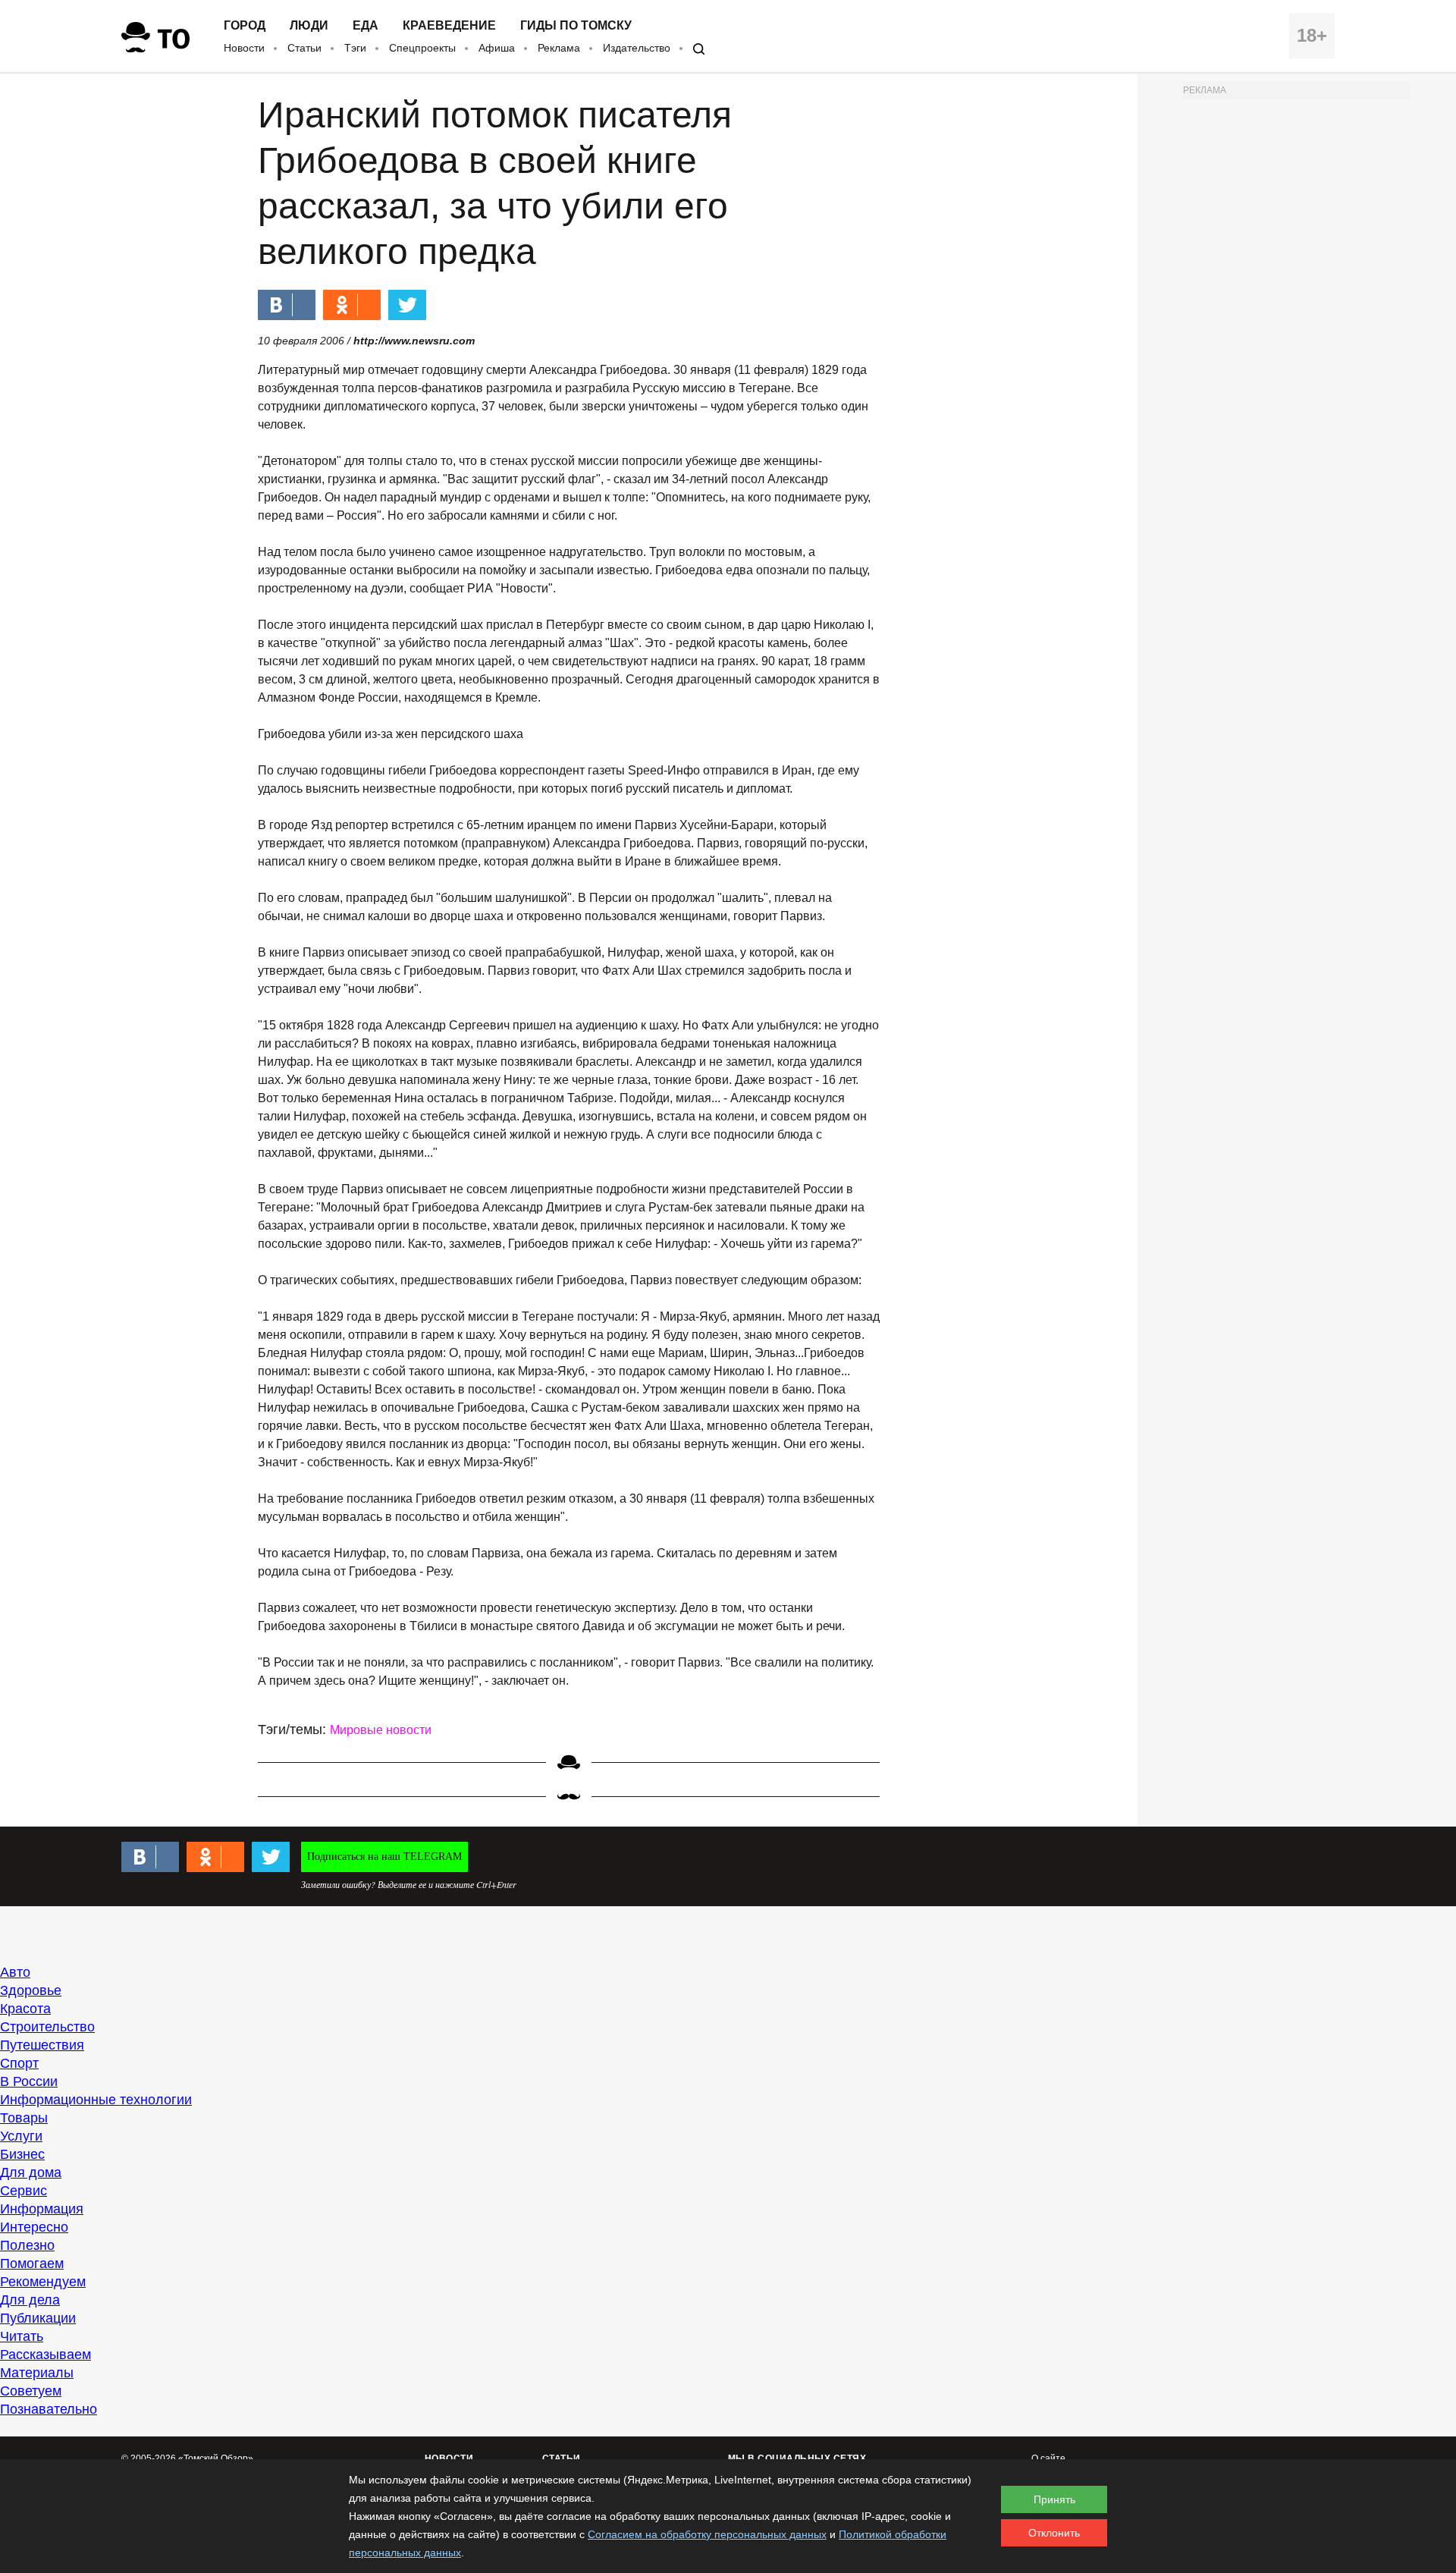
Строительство (47, 2027)
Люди (309, 26)
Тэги (355, 48)
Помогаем (32, 2264)
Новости (244, 48)
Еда (366, 26)
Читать (22, 2336)
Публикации (38, 2318)
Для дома (31, 2172)
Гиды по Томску (576, 26)
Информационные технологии (96, 2100)
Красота (25, 2009)
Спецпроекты (422, 48)
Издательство (637, 48)
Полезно (27, 2245)
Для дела (30, 2300)
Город (245, 26)
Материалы (37, 2373)
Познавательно (49, 2409)
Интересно (34, 2227)
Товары (24, 2118)
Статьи (304, 48)
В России (29, 2081)
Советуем (31, 2391)
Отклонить (1054, 2533)
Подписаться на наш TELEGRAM (384, 1857)
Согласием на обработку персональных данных (707, 2534)
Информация (42, 2209)
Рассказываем (45, 2355)
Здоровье (31, 1990)
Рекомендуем (43, 2282)
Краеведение (449, 26)
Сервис (24, 2191)
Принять (1054, 2499)
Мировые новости (381, 1730)
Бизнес (22, 2154)
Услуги (21, 2136)
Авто (15, 1972)
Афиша (497, 48)
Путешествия (42, 2045)
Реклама (559, 48)
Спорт (19, 2063)
